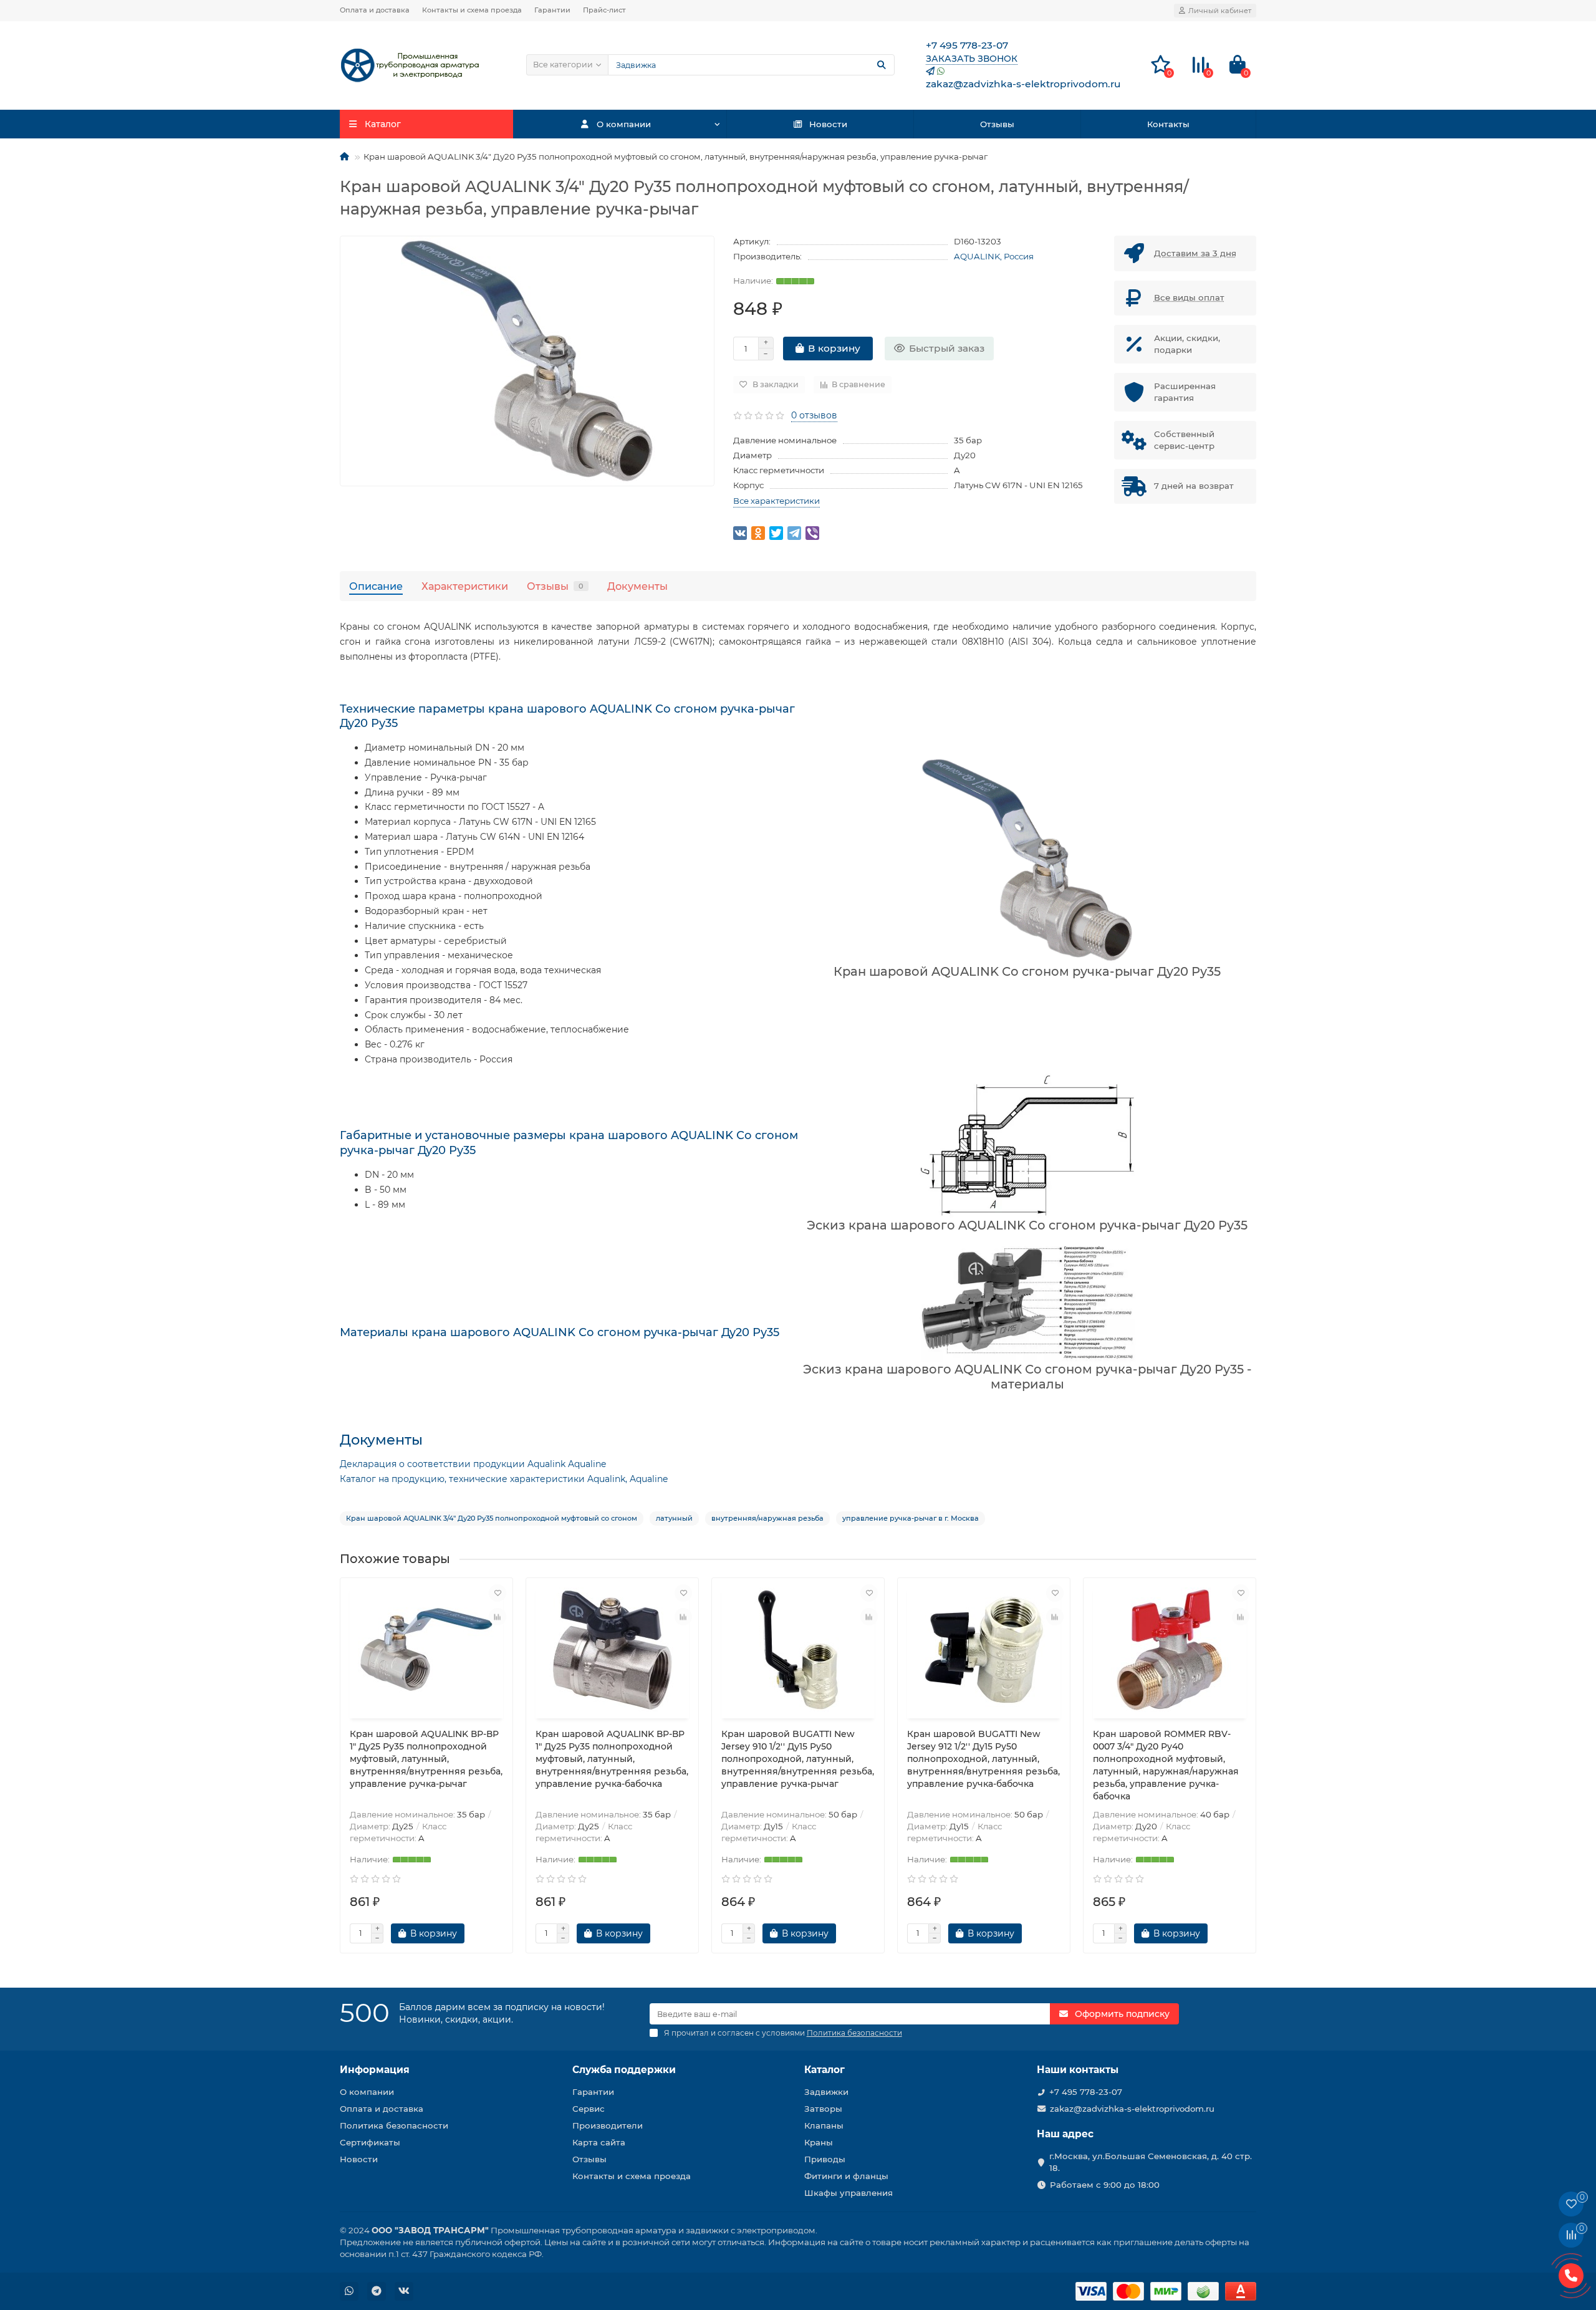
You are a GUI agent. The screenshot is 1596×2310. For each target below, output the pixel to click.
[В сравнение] (498, 1617)
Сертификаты (370, 2142)
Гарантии (552, 10)
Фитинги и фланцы (846, 2176)
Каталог (824, 2070)
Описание (376, 586)
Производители (608, 2125)
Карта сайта (599, 2142)
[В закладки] (498, 1593)
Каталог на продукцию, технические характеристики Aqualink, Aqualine (504, 1479)
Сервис (589, 2109)
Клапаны (824, 2125)
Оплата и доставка (375, 10)
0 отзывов (814, 415)
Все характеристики (776, 501)
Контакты (1168, 124)
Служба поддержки (624, 2070)
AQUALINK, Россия (994, 256)
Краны (819, 2142)
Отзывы (997, 124)
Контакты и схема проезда (472, 10)
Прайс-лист (604, 10)
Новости (828, 124)
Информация (375, 2070)
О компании (624, 124)
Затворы (823, 2109)
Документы (637, 586)
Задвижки (826, 2092)
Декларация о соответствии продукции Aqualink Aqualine (473, 1464)
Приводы (825, 2159)
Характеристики (465, 586)
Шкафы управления (848, 2193)
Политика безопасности (394, 2125)
